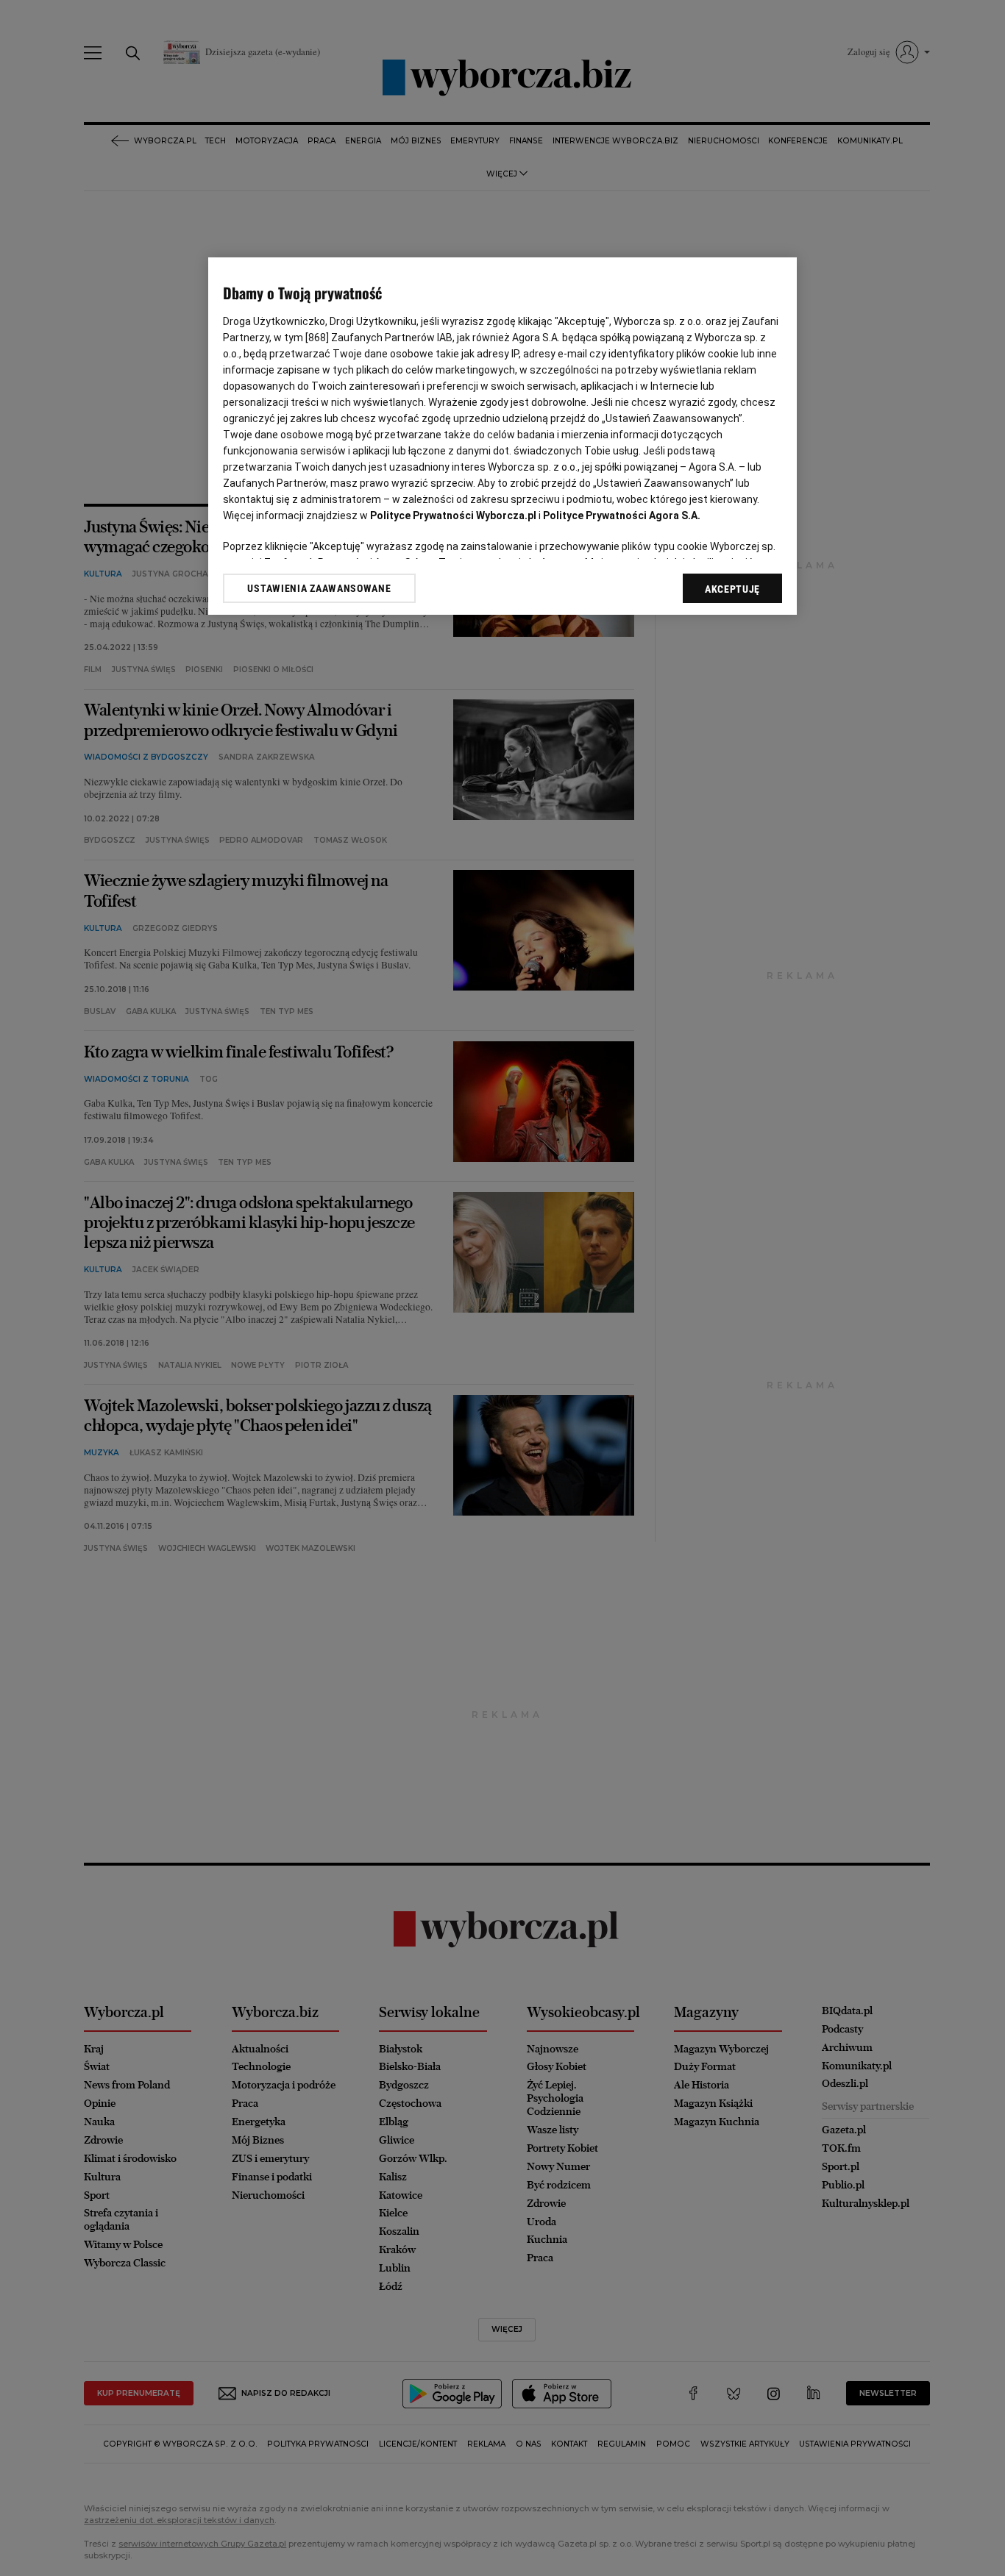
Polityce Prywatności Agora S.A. (622, 515)
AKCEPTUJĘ (732, 589)
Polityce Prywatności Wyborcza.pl (453, 515)
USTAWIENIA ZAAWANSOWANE (319, 588)
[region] (502, 436)
